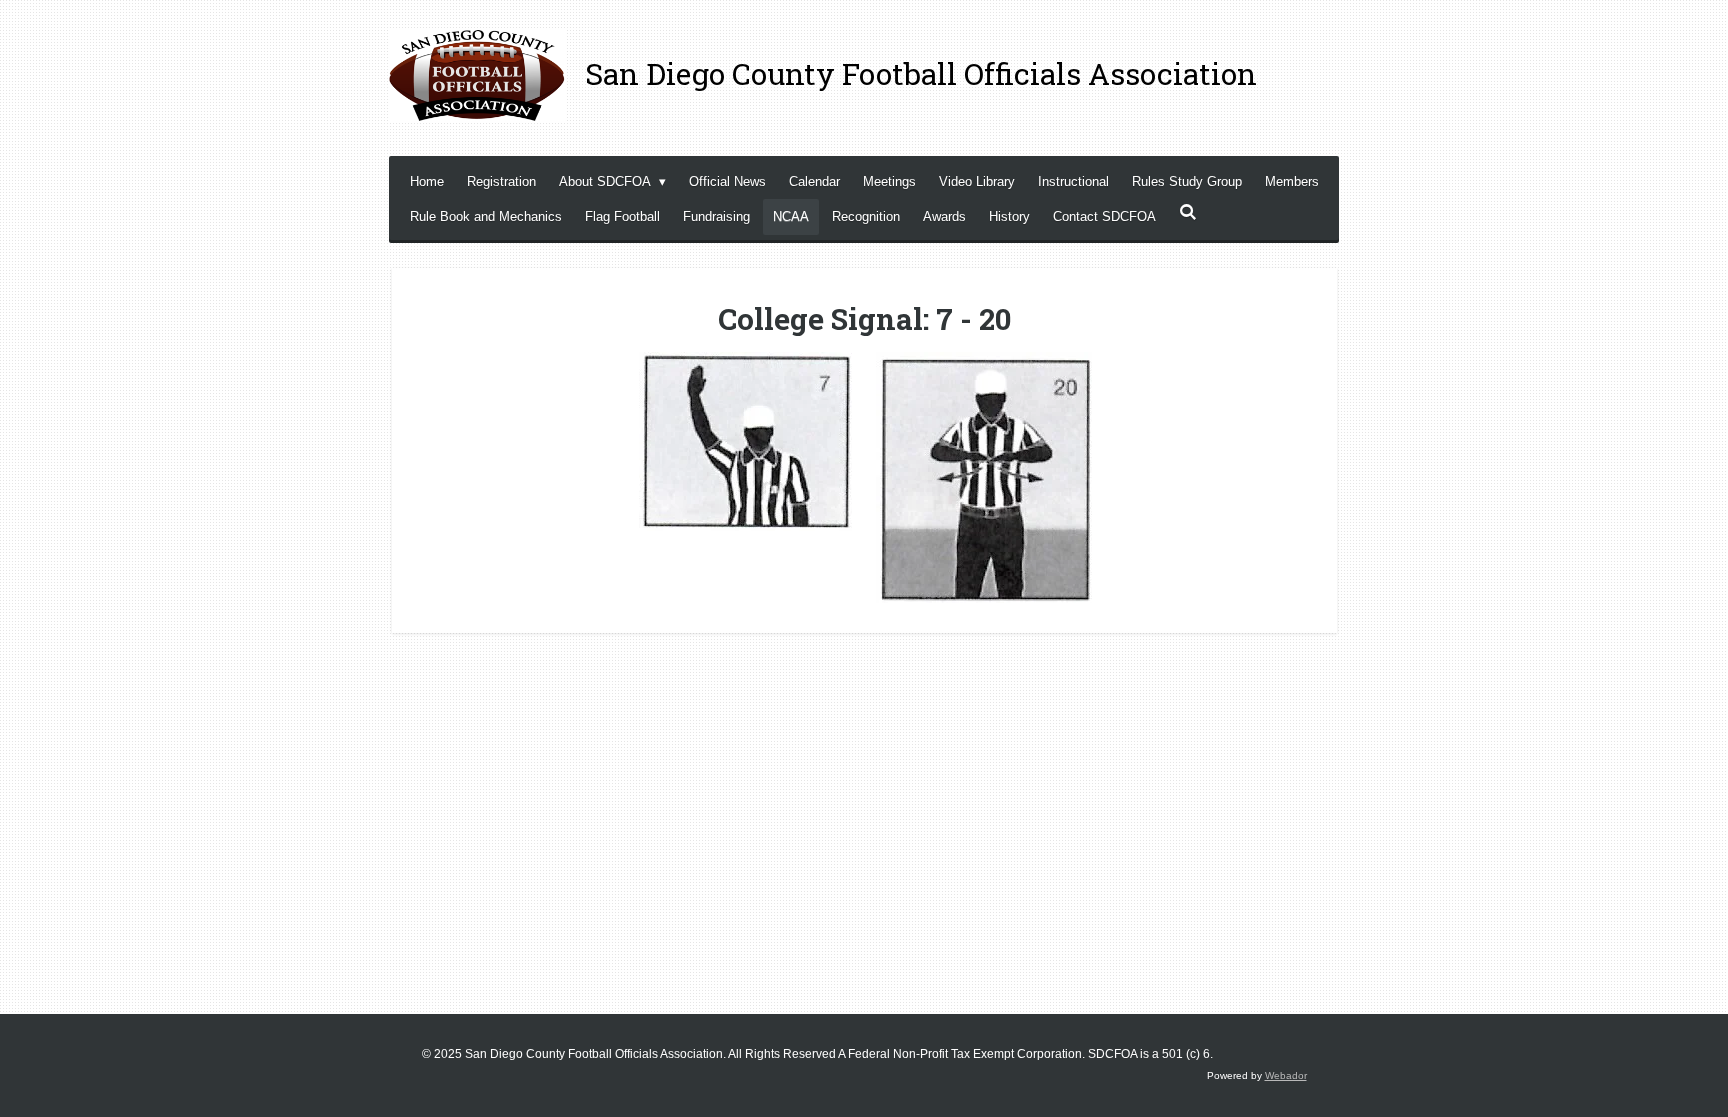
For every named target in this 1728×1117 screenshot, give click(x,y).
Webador (1286, 1075)
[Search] (1188, 212)
